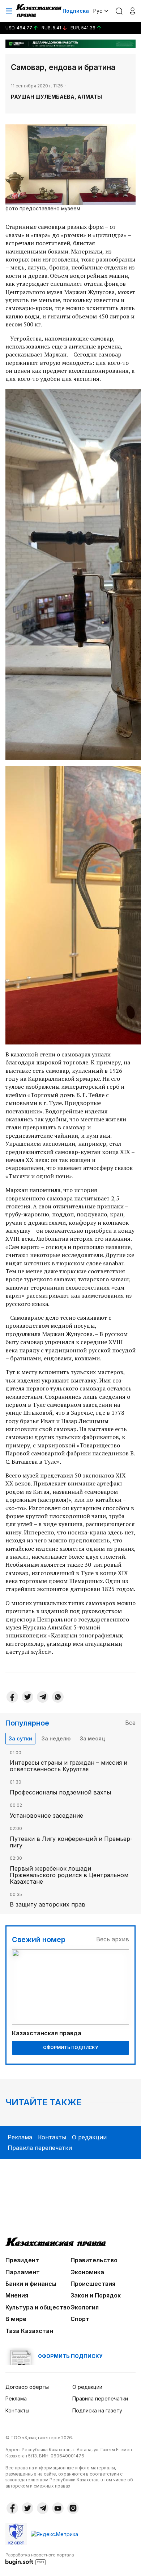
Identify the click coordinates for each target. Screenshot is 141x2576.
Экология (85, 2307)
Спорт (80, 2319)
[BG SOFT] (40, 2559)
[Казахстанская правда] (39, 11)
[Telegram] (43, 1697)
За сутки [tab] (20, 1738)
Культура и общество (38, 2307)
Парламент (23, 2272)
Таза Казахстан (29, 2331)
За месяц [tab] (92, 1738)
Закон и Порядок (96, 2295)
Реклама (20, 2137)
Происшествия (93, 2284)
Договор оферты (27, 2387)
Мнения (17, 2295)
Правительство (94, 2260)
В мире (16, 2319)
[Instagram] (73, 2508)
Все (130, 1723)
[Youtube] (58, 2508)
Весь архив (113, 1939)
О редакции (89, 2137)
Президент (22, 2260)
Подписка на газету (97, 2410)
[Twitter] (27, 1697)
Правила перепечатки (40, 2148)
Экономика (87, 2272)
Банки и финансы (31, 2284)
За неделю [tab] (56, 1738)
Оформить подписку (70, 2047)
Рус (98, 11)
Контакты (52, 2137)
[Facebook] (12, 1697)
